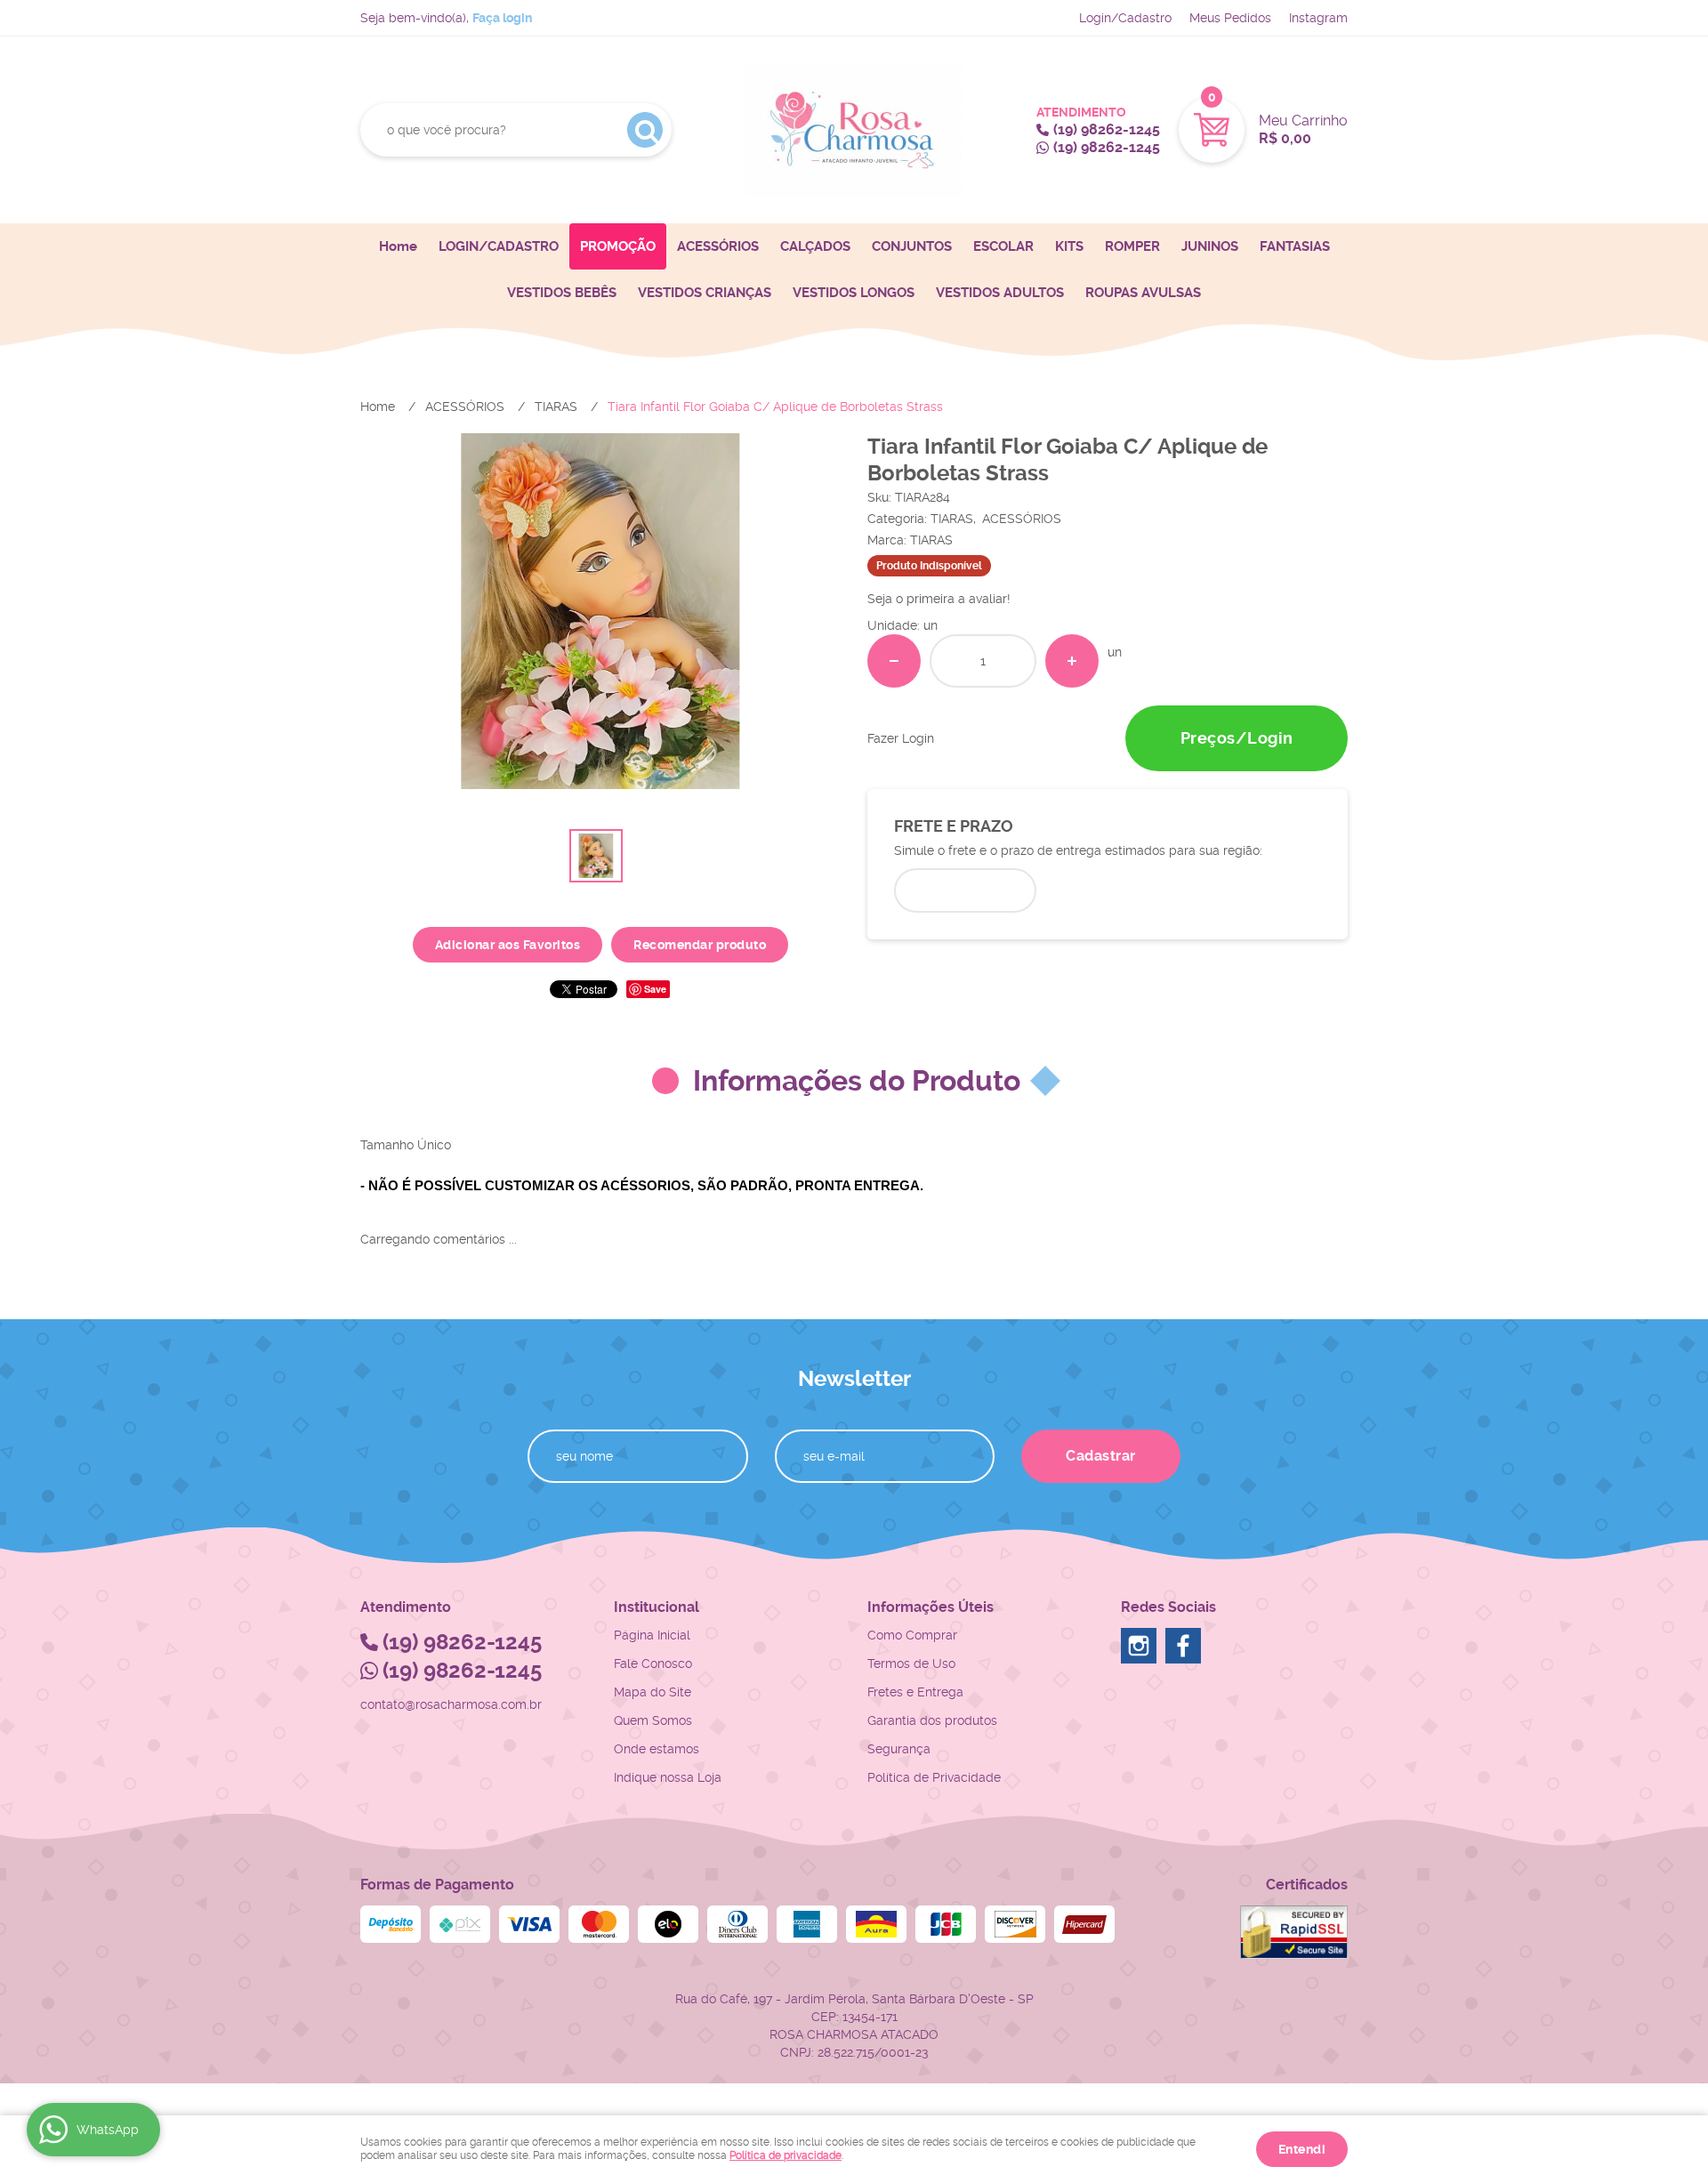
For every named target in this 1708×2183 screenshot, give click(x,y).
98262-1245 (1107, 129)
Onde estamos (657, 1749)
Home (398, 246)
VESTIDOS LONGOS (854, 293)
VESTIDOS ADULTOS (1000, 293)
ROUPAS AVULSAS (1143, 293)
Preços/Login (1237, 738)
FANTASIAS (1295, 246)
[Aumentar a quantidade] (1072, 661)
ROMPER (1132, 246)
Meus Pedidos (1230, 18)
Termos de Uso (911, 1663)
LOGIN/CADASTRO (499, 246)
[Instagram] (1139, 1646)
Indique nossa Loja (668, 1777)
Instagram (1318, 18)
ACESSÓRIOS (718, 246)
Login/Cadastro (1125, 18)
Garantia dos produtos (932, 1720)
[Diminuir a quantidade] (894, 661)
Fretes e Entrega (915, 1692)
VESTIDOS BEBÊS (562, 293)
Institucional (657, 1607)
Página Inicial (652, 1635)
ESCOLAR (1003, 246)
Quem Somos (653, 1720)
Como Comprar (912, 1635)
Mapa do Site (653, 1692)
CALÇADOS (815, 246)
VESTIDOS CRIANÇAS (705, 293)
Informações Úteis (931, 1607)
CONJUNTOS (912, 246)
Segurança (899, 1749)
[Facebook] (1183, 1646)
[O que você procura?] (645, 130)
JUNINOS (1210, 246)
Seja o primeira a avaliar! (939, 599)
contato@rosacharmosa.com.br (451, 1704)
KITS (1069, 246)
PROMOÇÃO (618, 246)
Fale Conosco (653, 1663)
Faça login (502, 18)
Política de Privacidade (934, 1777)
